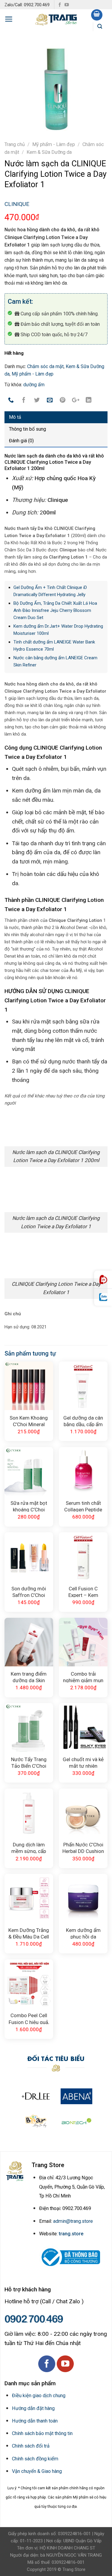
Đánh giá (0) (21, 441)
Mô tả (15, 417)
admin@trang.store (73, 2221)
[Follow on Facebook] (60, 5)
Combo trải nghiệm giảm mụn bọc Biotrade (83, 1677)
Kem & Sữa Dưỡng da (49, 152)
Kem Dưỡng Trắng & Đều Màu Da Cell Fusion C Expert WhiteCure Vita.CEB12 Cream (29, 1933)
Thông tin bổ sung (27, 429)
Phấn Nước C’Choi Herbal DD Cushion (83, 1847)
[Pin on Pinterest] (63, 401)
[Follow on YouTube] (67, 5)
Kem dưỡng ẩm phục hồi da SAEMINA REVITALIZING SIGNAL (83, 1933)
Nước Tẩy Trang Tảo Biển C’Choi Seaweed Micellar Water (29, 1762)
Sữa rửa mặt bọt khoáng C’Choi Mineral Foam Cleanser (29, 1506)
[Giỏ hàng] (97, 15)
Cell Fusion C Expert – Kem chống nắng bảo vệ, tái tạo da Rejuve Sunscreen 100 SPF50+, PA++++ (83, 1591)
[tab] (56, 417)
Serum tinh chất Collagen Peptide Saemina (83, 1506)
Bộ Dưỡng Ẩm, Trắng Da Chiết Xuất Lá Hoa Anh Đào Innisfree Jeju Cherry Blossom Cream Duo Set (55, 610)
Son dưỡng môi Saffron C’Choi (29, 1591)
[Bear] (36, 2121)
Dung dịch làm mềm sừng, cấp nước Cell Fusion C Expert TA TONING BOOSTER (29, 1847)
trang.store (71, 2234)
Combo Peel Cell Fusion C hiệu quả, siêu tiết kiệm (29, 2018)
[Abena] (76, 2096)
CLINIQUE (17, 204)
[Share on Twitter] (37, 401)
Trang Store (74, 2569)
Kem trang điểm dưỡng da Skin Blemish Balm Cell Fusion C (29, 1677)
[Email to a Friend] (50, 401)
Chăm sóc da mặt (45, 366)
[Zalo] (103, 1297)
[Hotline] (103, 1280)
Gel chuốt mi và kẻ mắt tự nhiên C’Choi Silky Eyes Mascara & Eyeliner (83, 1762)
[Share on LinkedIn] (89, 401)
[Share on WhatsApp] (11, 401)
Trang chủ (15, 144)
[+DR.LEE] (36, 2096)
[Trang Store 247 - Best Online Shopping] (56, 19)
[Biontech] (76, 2121)
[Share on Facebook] (24, 401)
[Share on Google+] (76, 401)
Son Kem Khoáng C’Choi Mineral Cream (29, 1421)
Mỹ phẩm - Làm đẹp (54, 144)
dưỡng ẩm (34, 385)
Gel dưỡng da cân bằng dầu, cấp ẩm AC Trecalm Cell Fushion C (83, 1421)
